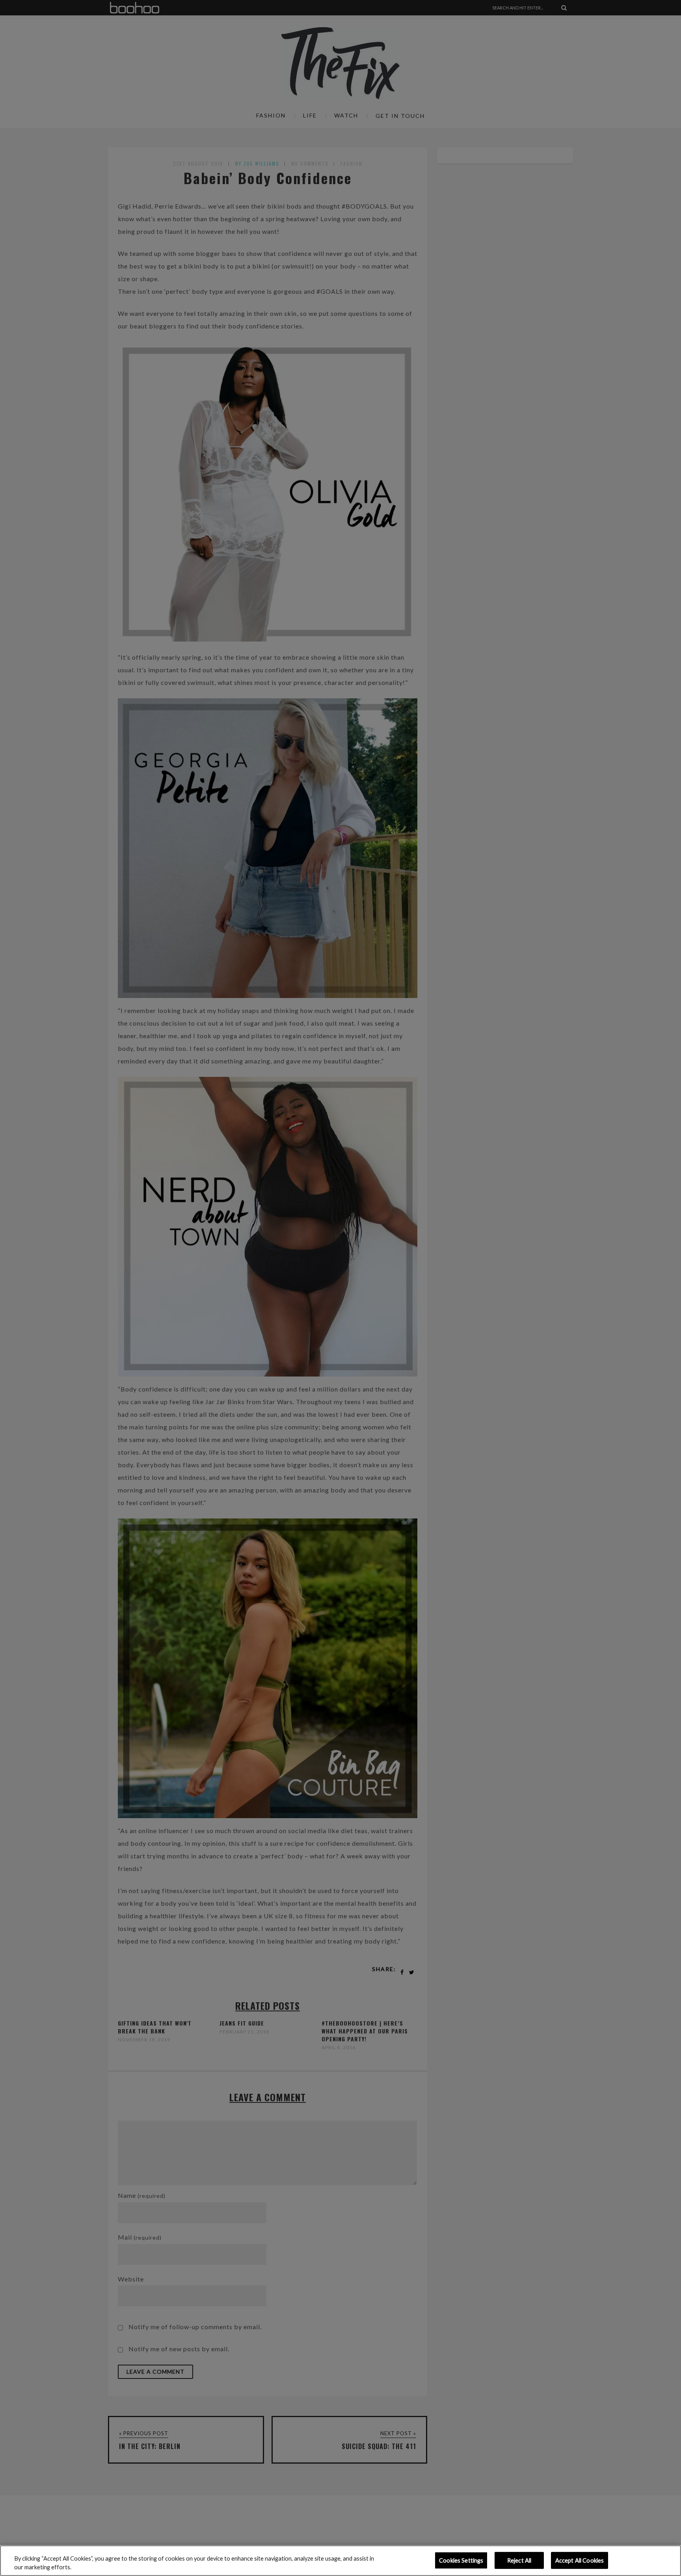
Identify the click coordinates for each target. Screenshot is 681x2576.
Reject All (519, 2560)
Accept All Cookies (580, 2560)
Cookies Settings (461, 2560)
